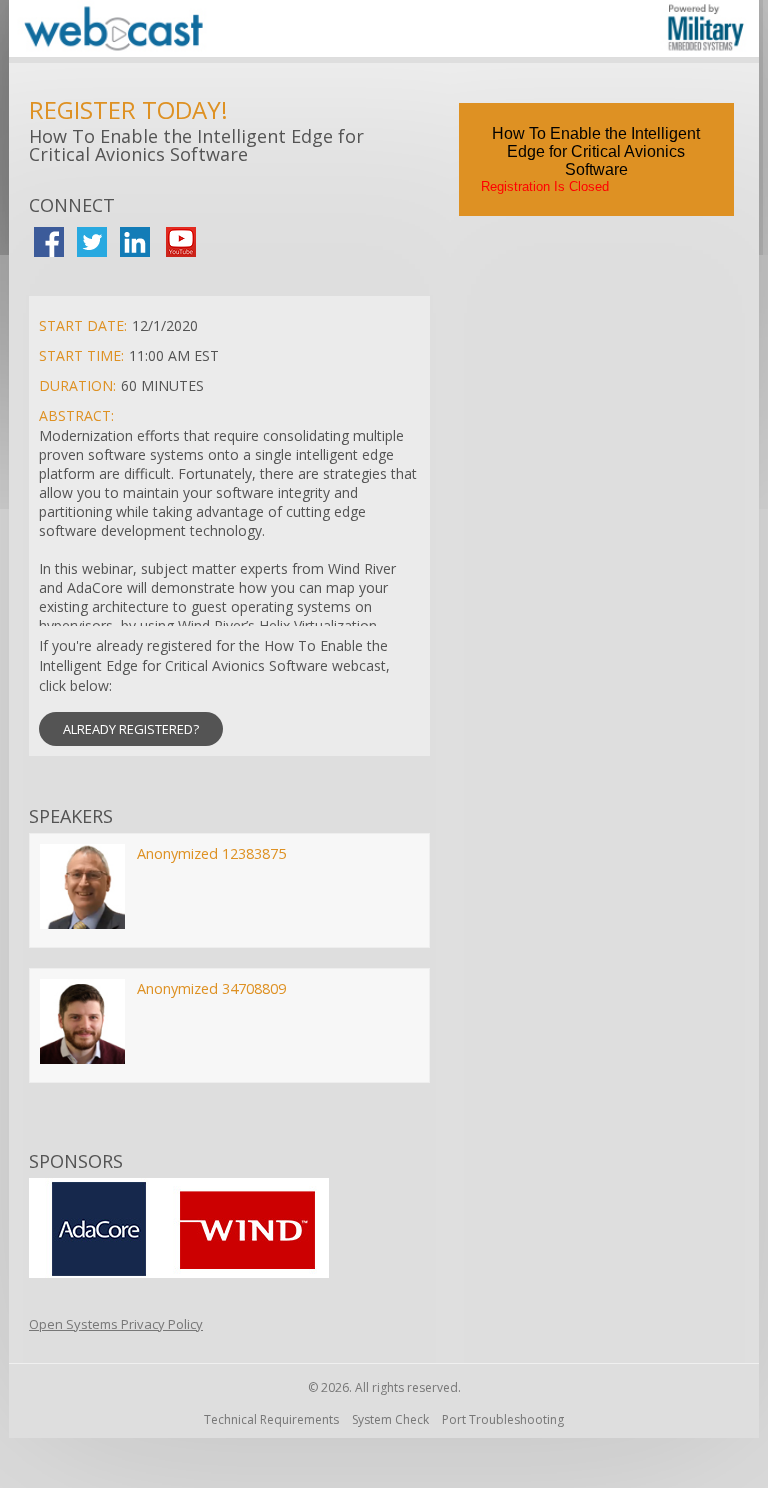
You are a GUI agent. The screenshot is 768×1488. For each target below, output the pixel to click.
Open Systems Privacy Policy (116, 1324)
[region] (384, 31)
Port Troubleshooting (503, 1419)
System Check (390, 1419)
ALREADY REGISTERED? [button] (131, 729)
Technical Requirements (271, 1419)
